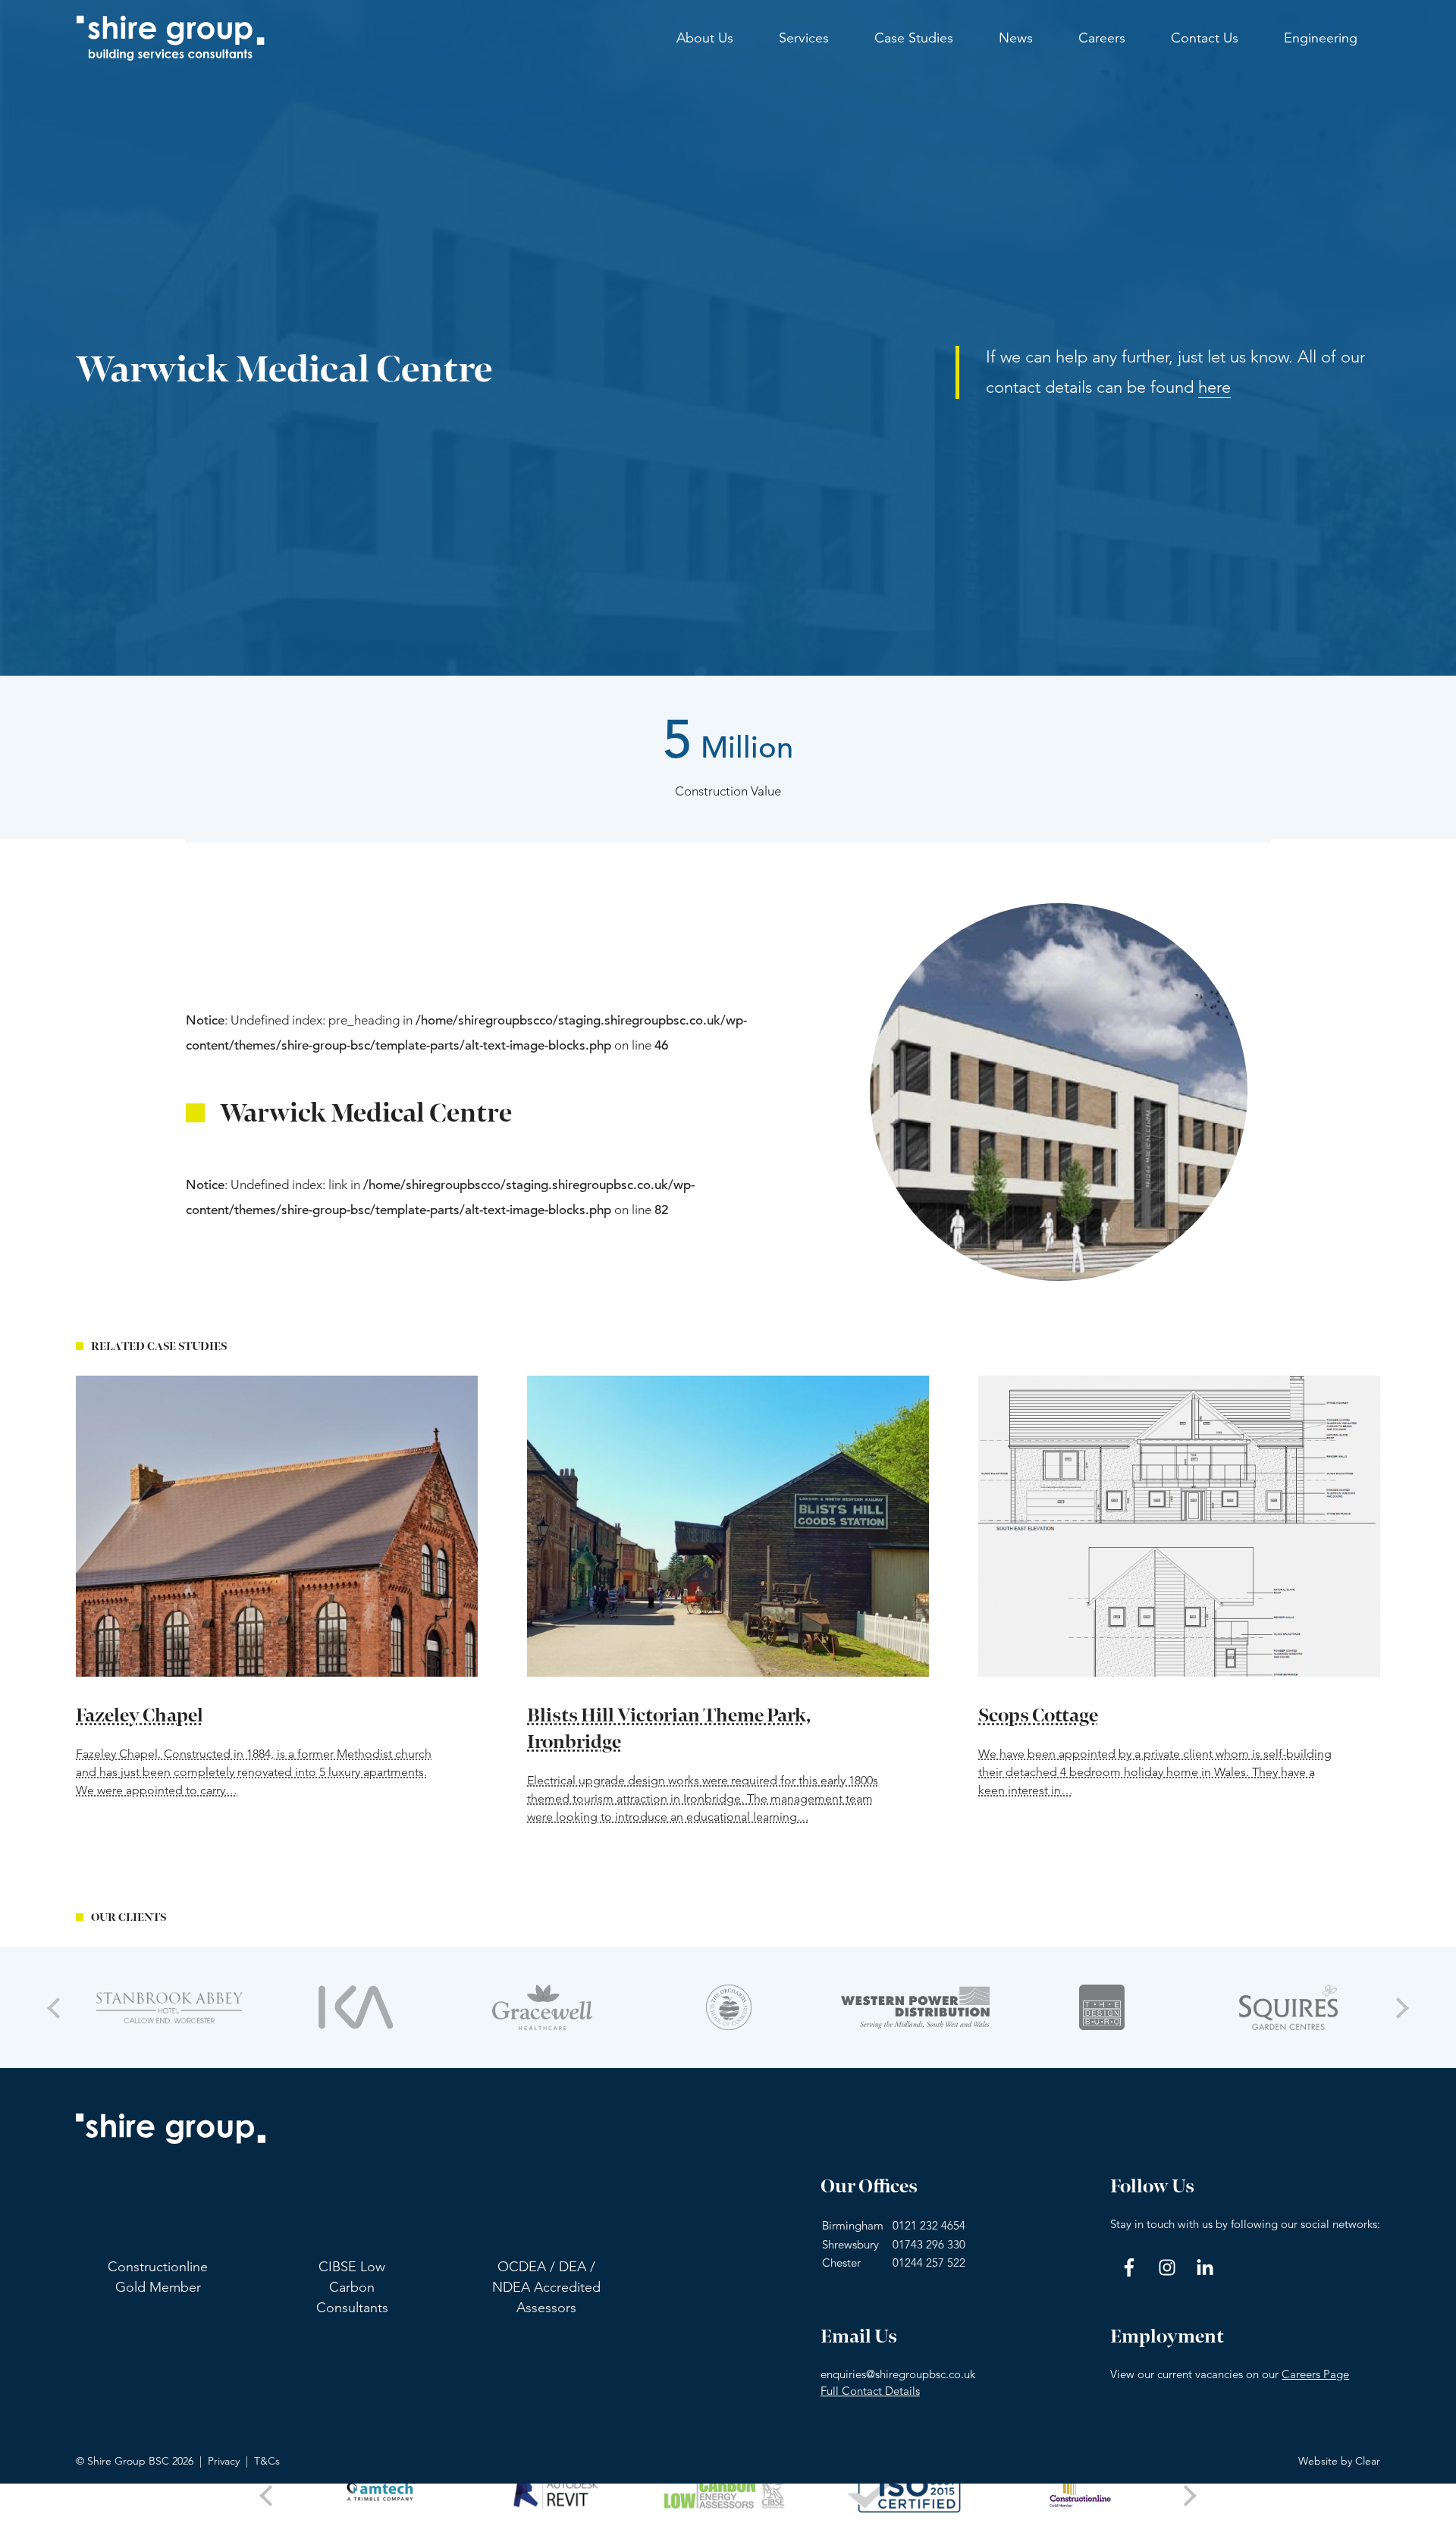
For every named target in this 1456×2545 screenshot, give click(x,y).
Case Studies (914, 38)
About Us (705, 38)
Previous (57, 2007)
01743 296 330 (929, 2244)
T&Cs (267, 2461)
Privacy (224, 2461)
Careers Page (1315, 2374)
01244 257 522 (929, 2263)
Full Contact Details (870, 2391)
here (1214, 387)
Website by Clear (1339, 2461)
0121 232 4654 (929, 2225)
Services (804, 38)
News (1016, 38)
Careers (1102, 38)
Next (1399, 2007)
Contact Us (1205, 38)
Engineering (1321, 38)
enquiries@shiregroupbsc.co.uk (898, 2374)
